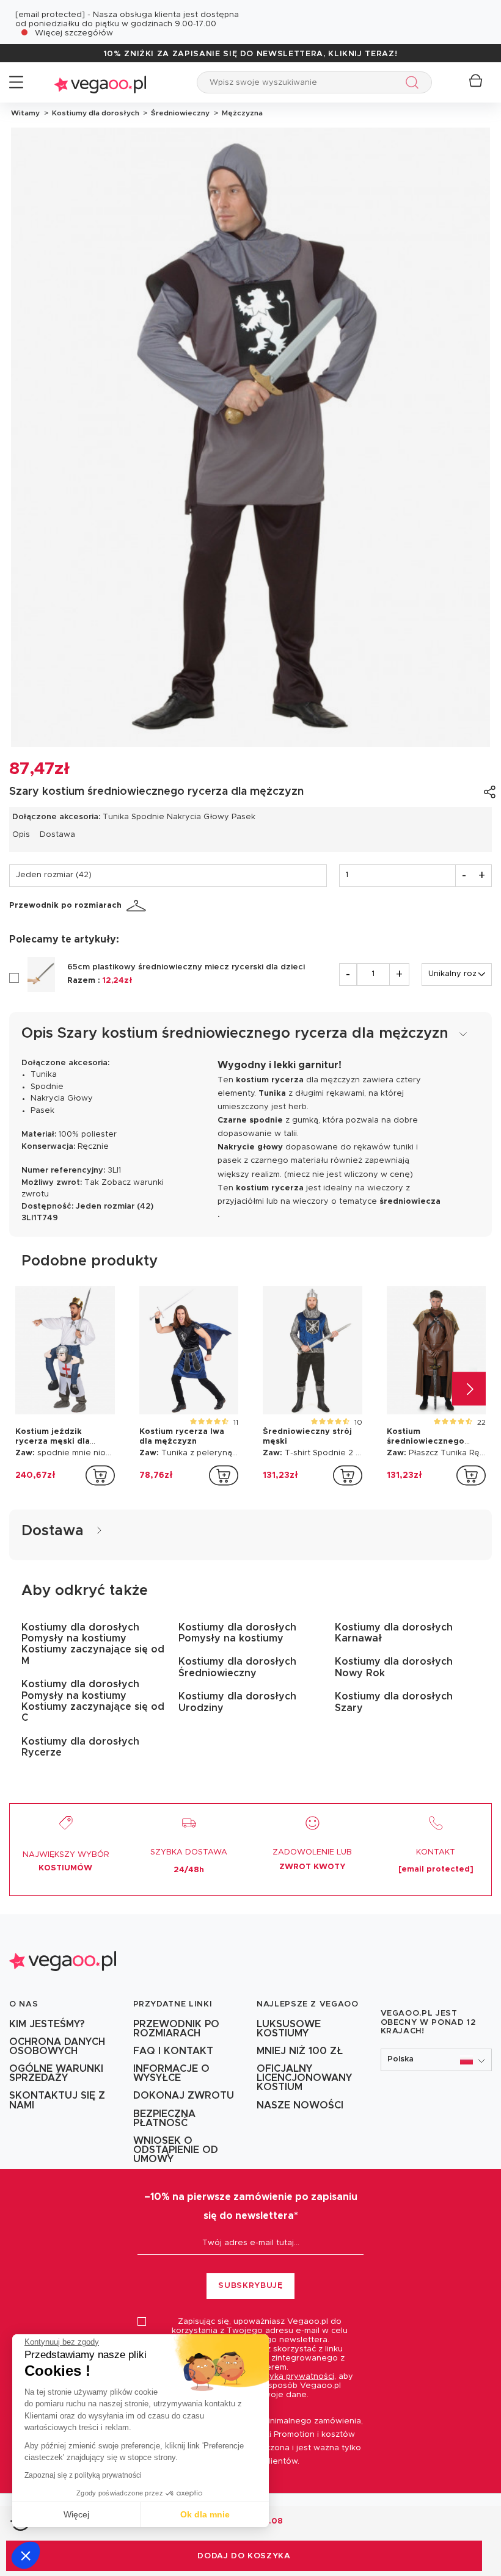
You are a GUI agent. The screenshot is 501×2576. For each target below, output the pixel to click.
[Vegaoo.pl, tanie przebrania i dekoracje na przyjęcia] (100, 82)
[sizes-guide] (138, 906)
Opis (21, 835)
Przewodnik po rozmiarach (65, 906)
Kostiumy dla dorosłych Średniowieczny (237, 1667)
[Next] (469, 1388)
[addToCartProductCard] (100, 1475)
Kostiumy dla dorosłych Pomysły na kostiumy (237, 1633)
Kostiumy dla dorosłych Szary (394, 1702)
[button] (26, 2555)
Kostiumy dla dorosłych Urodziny (237, 1702)
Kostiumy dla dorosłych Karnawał (394, 1633)
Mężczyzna (240, 113)
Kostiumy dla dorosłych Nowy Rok (394, 1667)
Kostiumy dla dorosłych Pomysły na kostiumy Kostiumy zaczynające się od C (93, 1701)
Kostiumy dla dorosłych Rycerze (80, 1747)
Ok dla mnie (205, 2514)
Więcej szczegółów (74, 33)
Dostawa (57, 835)
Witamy (25, 113)
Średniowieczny (179, 113)
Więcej (76, 2514)
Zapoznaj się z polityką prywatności (83, 2475)
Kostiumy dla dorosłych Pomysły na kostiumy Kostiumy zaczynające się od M (93, 1644)
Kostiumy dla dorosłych (95, 113)
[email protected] (50, 15)
